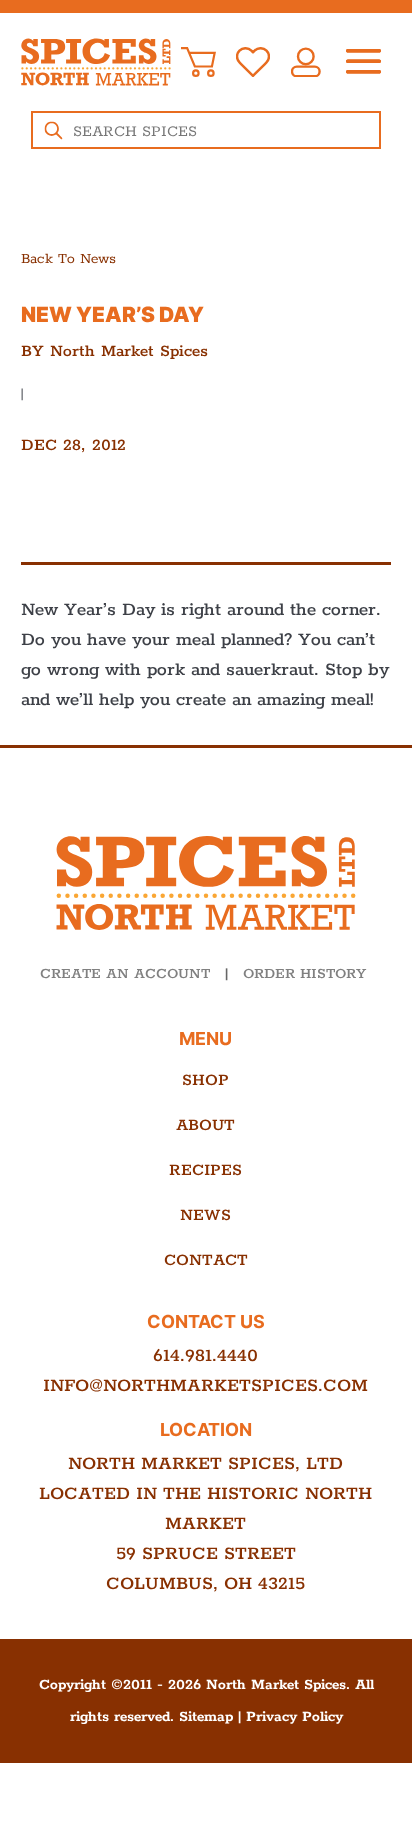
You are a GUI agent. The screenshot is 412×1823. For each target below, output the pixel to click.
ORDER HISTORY (304, 974)
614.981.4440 (205, 1356)
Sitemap (206, 1717)
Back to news (68, 259)
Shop (205, 1080)
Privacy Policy (294, 1717)
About (205, 1125)
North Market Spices (129, 351)
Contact (206, 1260)
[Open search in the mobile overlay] (206, 130)
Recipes (205, 1170)
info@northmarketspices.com (205, 1386)
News (205, 1215)
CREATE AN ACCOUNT (125, 974)
